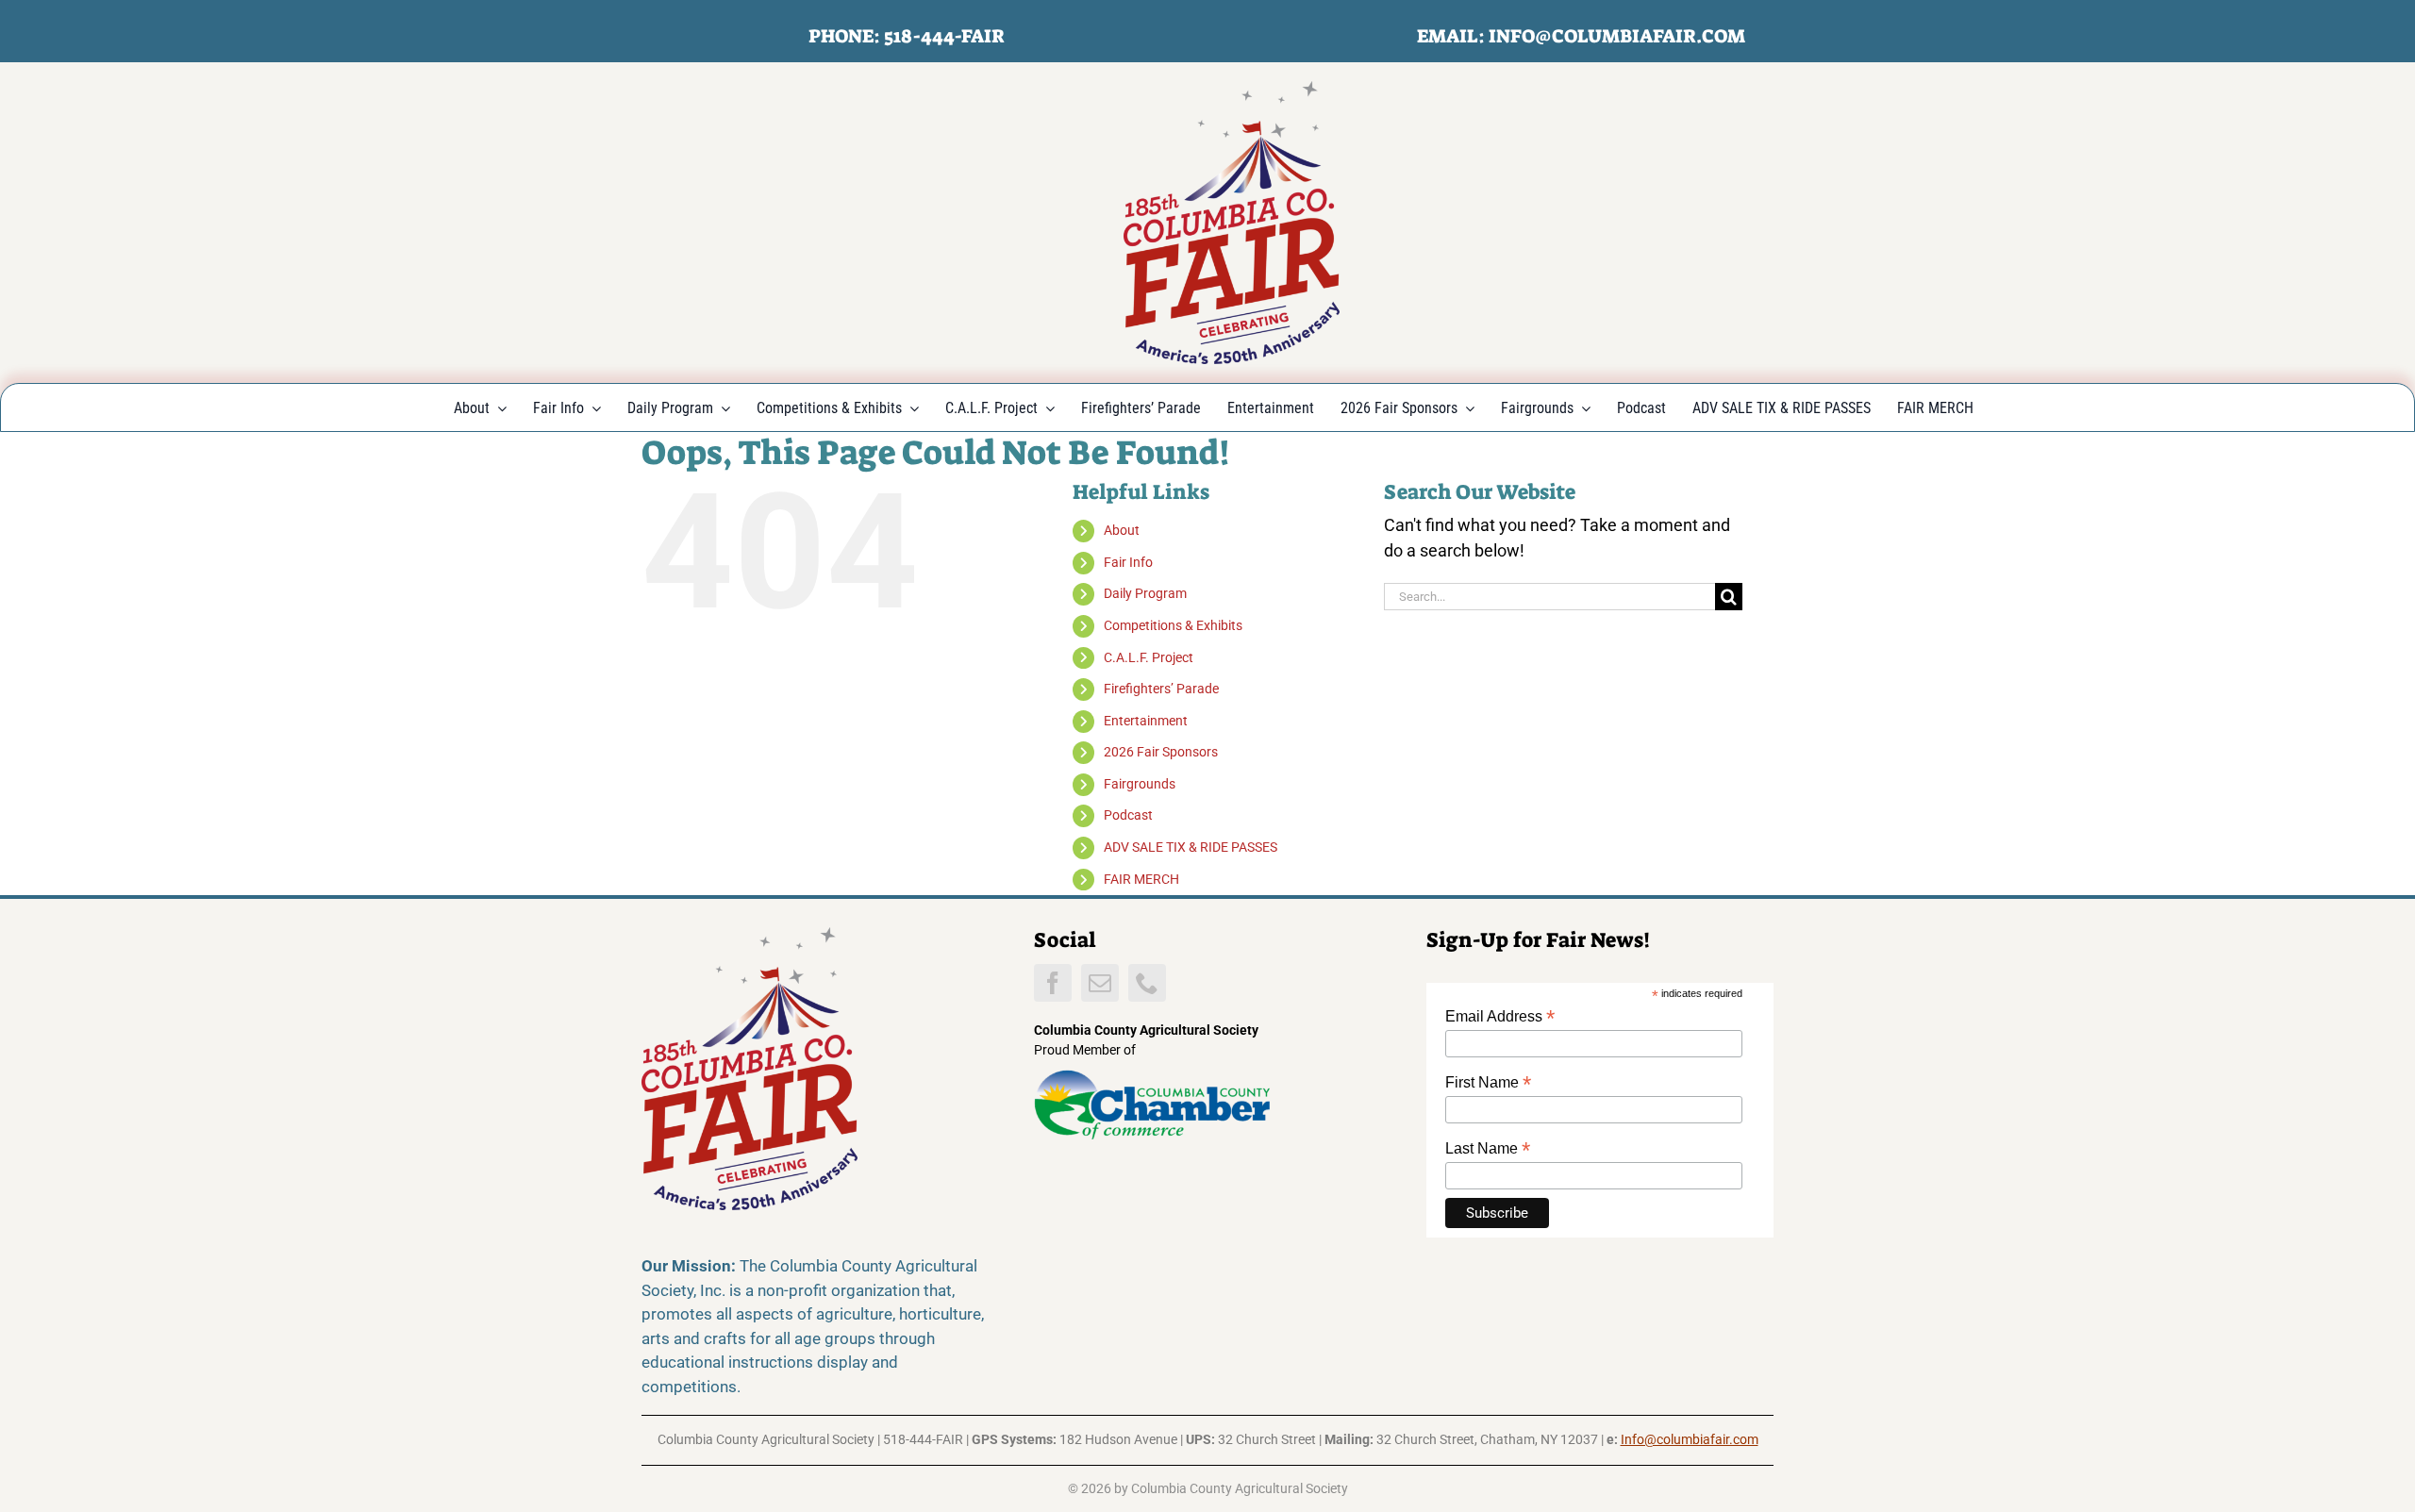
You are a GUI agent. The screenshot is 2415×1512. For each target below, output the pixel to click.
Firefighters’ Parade (1161, 689)
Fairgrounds (1140, 784)
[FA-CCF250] (1232, 89)
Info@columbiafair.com (1690, 1439)
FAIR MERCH (1141, 879)
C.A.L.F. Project (1149, 657)
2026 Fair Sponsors (1161, 752)
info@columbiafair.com (1617, 36)
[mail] (1100, 983)
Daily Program (1145, 593)
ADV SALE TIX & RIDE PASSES (1191, 847)
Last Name (1488, 1148)
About (1122, 530)
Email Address (1500, 1016)
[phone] (1147, 983)
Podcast (1128, 815)
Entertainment (1146, 721)
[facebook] (1053, 983)
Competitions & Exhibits (1173, 625)
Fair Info (1128, 562)
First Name (1488, 1082)
